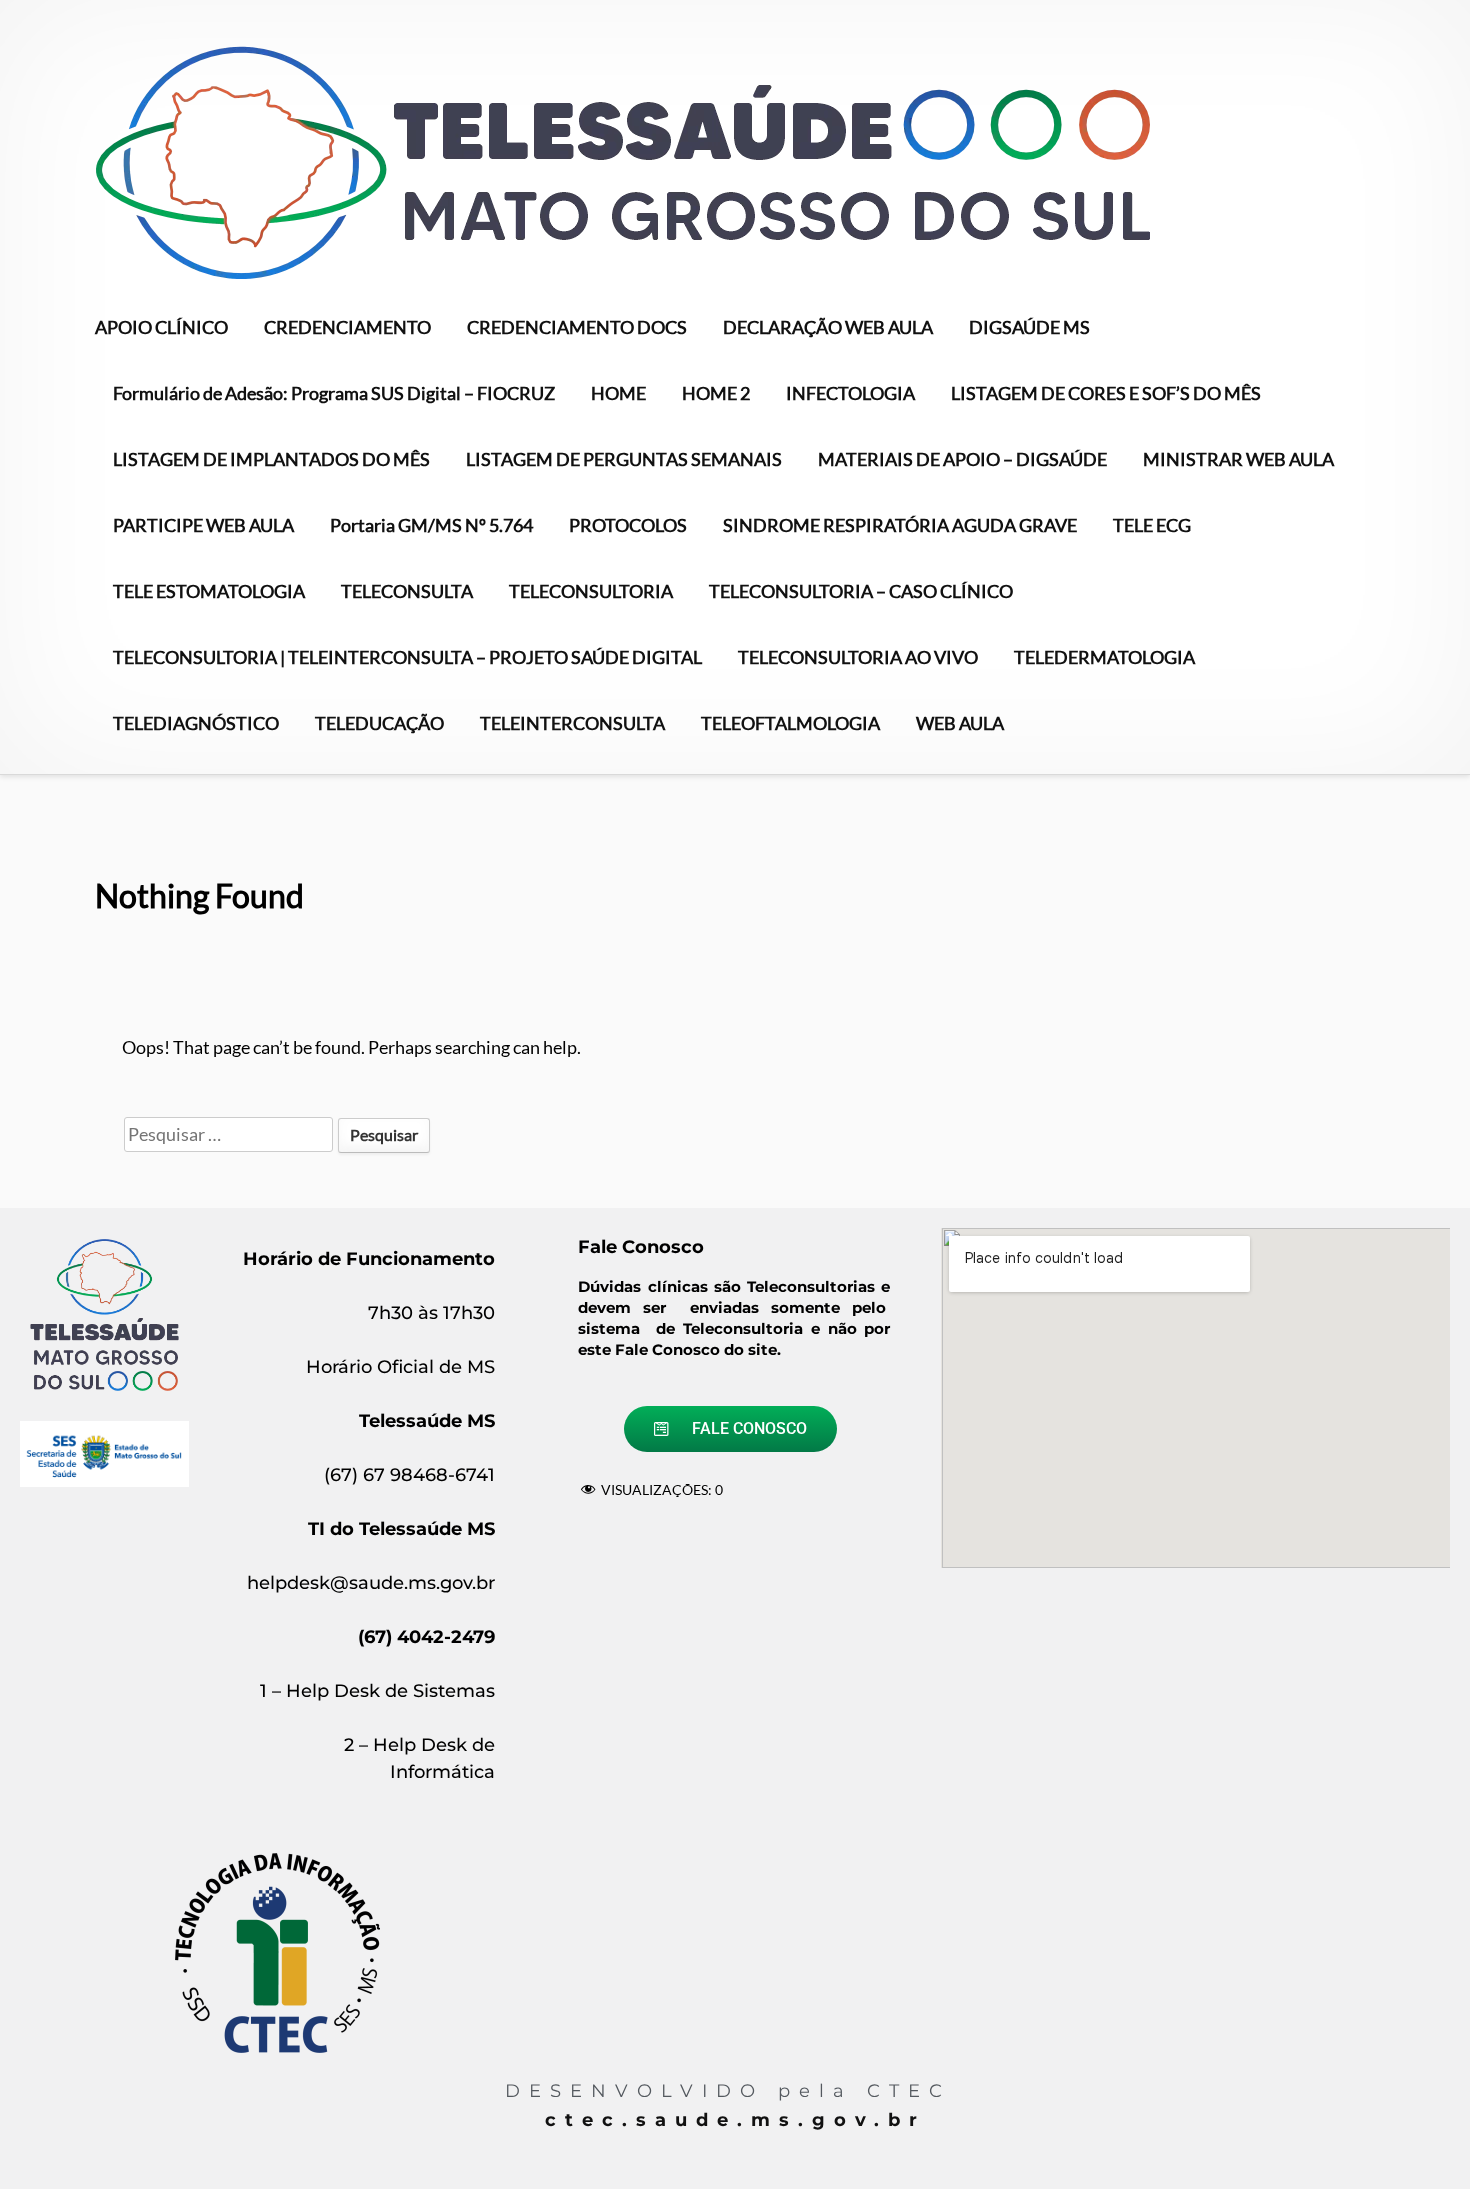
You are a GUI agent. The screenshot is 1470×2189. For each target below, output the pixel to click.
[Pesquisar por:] (230, 1134)
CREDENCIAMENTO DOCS (577, 327)
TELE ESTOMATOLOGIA (209, 591)
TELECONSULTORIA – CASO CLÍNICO (861, 591)
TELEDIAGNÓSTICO (196, 723)
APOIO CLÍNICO (161, 327)
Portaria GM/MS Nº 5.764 (431, 525)
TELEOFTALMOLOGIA (790, 723)
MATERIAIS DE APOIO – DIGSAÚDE (962, 459)
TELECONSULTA (407, 591)
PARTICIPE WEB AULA (203, 525)
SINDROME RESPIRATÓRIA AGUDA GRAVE (900, 525)
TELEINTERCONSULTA (572, 723)
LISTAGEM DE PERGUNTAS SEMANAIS (624, 459)
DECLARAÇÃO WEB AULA (828, 327)
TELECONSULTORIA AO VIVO (858, 657)
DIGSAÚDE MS (1029, 327)
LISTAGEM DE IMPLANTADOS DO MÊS (271, 459)
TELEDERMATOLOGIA (1104, 657)
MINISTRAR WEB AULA (1238, 459)
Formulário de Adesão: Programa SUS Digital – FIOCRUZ (334, 393)
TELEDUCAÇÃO (379, 723)
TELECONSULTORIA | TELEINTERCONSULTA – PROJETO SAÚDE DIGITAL (407, 657)
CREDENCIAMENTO (347, 327)
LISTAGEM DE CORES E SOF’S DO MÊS (1106, 393)
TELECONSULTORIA (591, 591)
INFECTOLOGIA (850, 393)
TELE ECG (1152, 525)
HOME (618, 393)
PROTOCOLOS (628, 525)
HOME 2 (716, 393)
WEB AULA (960, 723)
